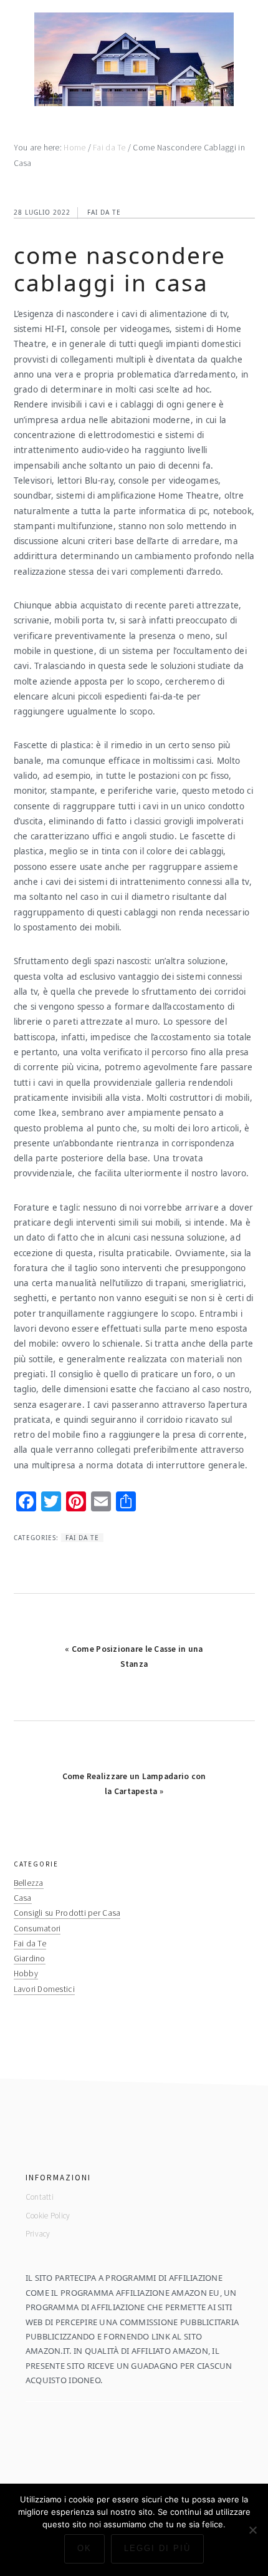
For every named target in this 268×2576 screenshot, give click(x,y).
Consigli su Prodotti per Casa (67, 1913)
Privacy (38, 2234)
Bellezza (29, 1883)
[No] (252, 2530)
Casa (23, 1898)
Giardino (30, 1959)
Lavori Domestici (44, 1989)
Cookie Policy (48, 2216)
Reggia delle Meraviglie (134, 59)
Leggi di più (157, 2548)
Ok (84, 2548)
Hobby (26, 1973)
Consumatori (37, 1929)
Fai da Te (104, 212)
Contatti (40, 2197)
